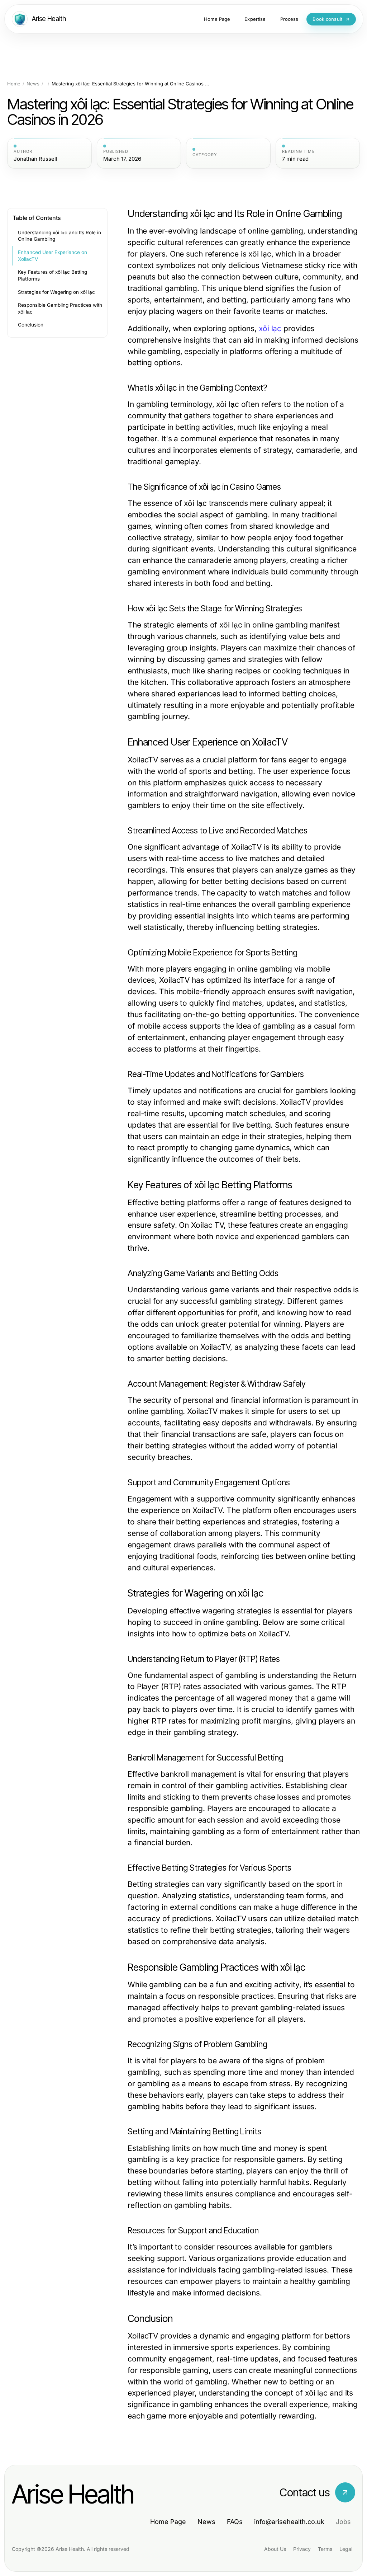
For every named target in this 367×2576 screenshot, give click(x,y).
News (33, 84)
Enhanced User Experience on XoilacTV (53, 256)
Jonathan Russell (35, 159)
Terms (325, 2549)
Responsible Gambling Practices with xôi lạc (60, 308)
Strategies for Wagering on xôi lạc (56, 292)
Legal (346, 2549)
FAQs (235, 2522)
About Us (275, 2549)
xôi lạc (270, 328)
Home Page (168, 2522)
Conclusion (31, 325)
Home (14, 84)
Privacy (302, 2549)
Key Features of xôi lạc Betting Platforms (53, 275)
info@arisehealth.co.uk (289, 2522)
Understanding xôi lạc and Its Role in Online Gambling (59, 236)
